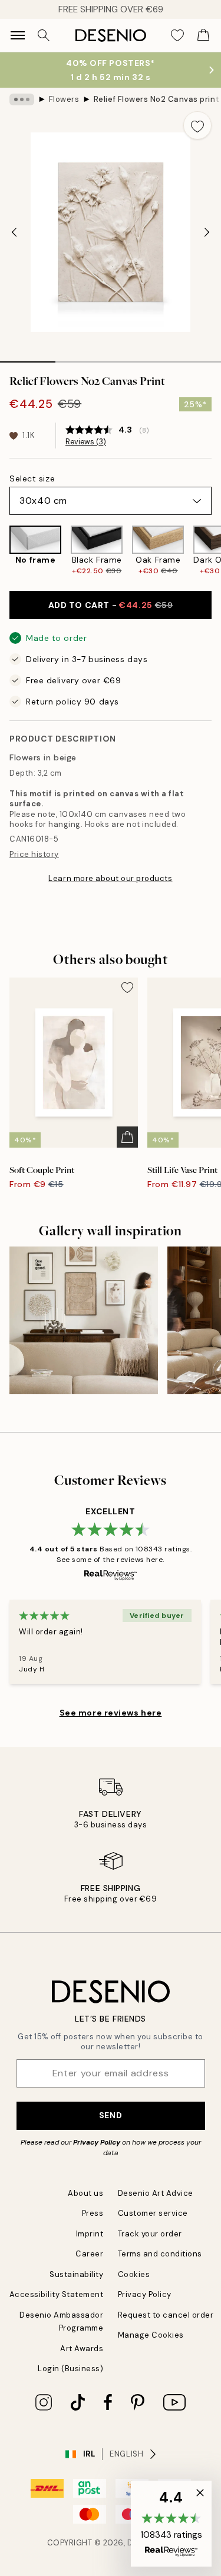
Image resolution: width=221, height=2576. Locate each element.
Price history (34, 854)
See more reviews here (111, 1713)
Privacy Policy (97, 2142)
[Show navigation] (18, 35)
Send (111, 2115)
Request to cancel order (166, 2315)
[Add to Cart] (127, 1137)
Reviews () (86, 442)
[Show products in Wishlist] (177, 35)
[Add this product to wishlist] (197, 125)
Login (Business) (70, 2369)
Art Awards (82, 2349)
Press (93, 2213)
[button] (171, 2524)
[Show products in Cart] (203, 35)
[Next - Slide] (207, 232)
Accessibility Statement (57, 2294)
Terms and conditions (160, 2254)
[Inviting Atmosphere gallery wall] (84, 1321)
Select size (32, 478)
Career (89, 2254)
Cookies (134, 2274)
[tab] (28, 358)
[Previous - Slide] (14, 232)
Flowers (64, 99)
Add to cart (111, 605)
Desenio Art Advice (156, 2193)
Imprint (90, 2234)
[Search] (44, 35)
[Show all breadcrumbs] (22, 99)
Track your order (150, 2234)
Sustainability (76, 2274)
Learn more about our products (110, 878)
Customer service (153, 2213)
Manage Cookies (151, 2335)
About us (85, 2193)
